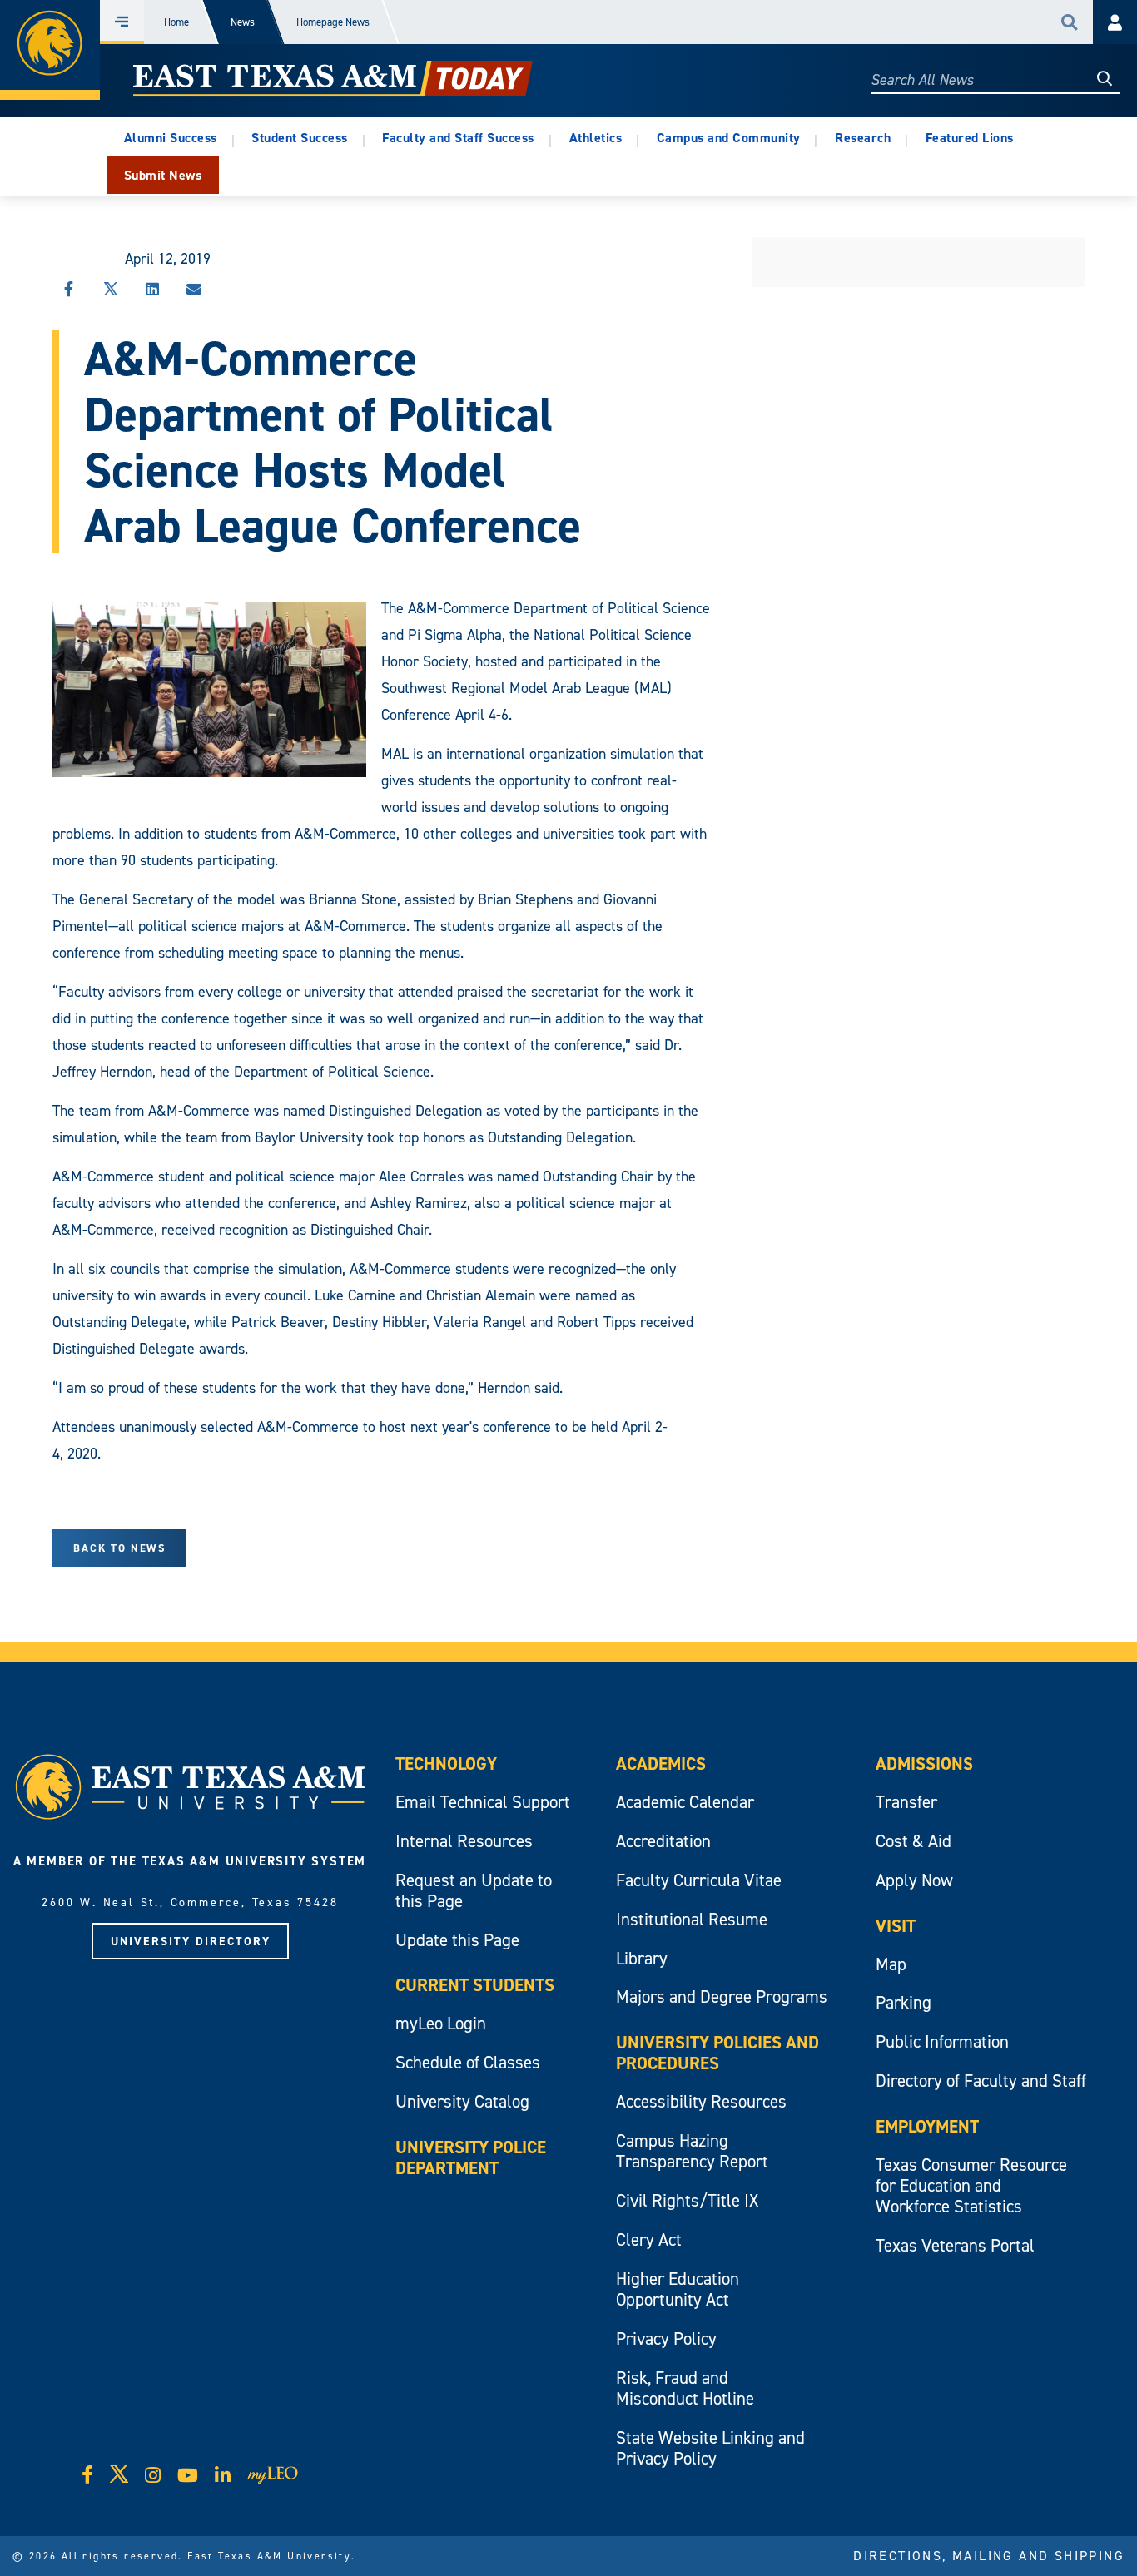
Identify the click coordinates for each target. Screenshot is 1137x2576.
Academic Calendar (685, 1802)
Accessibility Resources (701, 2101)
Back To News (119, 1548)
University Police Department (471, 2157)
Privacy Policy (666, 2338)
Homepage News (333, 22)
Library (642, 1958)
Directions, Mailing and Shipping (989, 2555)
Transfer (906, 1802)
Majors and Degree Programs (722, 1996)
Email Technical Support (483, 1802)
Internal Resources (464, 1841)
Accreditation (663, 1841)
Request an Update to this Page (474, 1890)
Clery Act (649, 2239)
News (243, 22)
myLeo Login (441, 2023)
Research (863, 138)
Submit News (163, 175)
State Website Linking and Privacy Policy (710, 2448)
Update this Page (457, 1940)
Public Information (942, 2041)
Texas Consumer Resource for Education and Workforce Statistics (971, 2185)
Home (176, 22)
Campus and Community (729, 138)
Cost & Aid (914, 1841)
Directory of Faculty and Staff (981, 2081)
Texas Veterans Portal (955, 2245)
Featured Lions (970, 138)
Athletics (596, 138)
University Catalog (462, 2101)
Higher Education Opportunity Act (678, 2289)
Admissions (924, 1764)
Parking (904, 2002)
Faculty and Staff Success (458, 138)
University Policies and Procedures (717, 2053)
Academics (661, 1764)
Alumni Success (171, 138)
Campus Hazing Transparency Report (692, 2151)
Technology (446, 1764)
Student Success (300, 138)
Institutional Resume (692, 1919)
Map (891, 1964)
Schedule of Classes (468, 2062)
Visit (896, 1926)
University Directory (191, 1941)
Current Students (475, 1985)
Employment (927, 2126)
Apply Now (914, 1880)
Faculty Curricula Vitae (699, 1880)
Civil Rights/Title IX (687, 2200)
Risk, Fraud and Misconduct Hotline (685, 2388)
